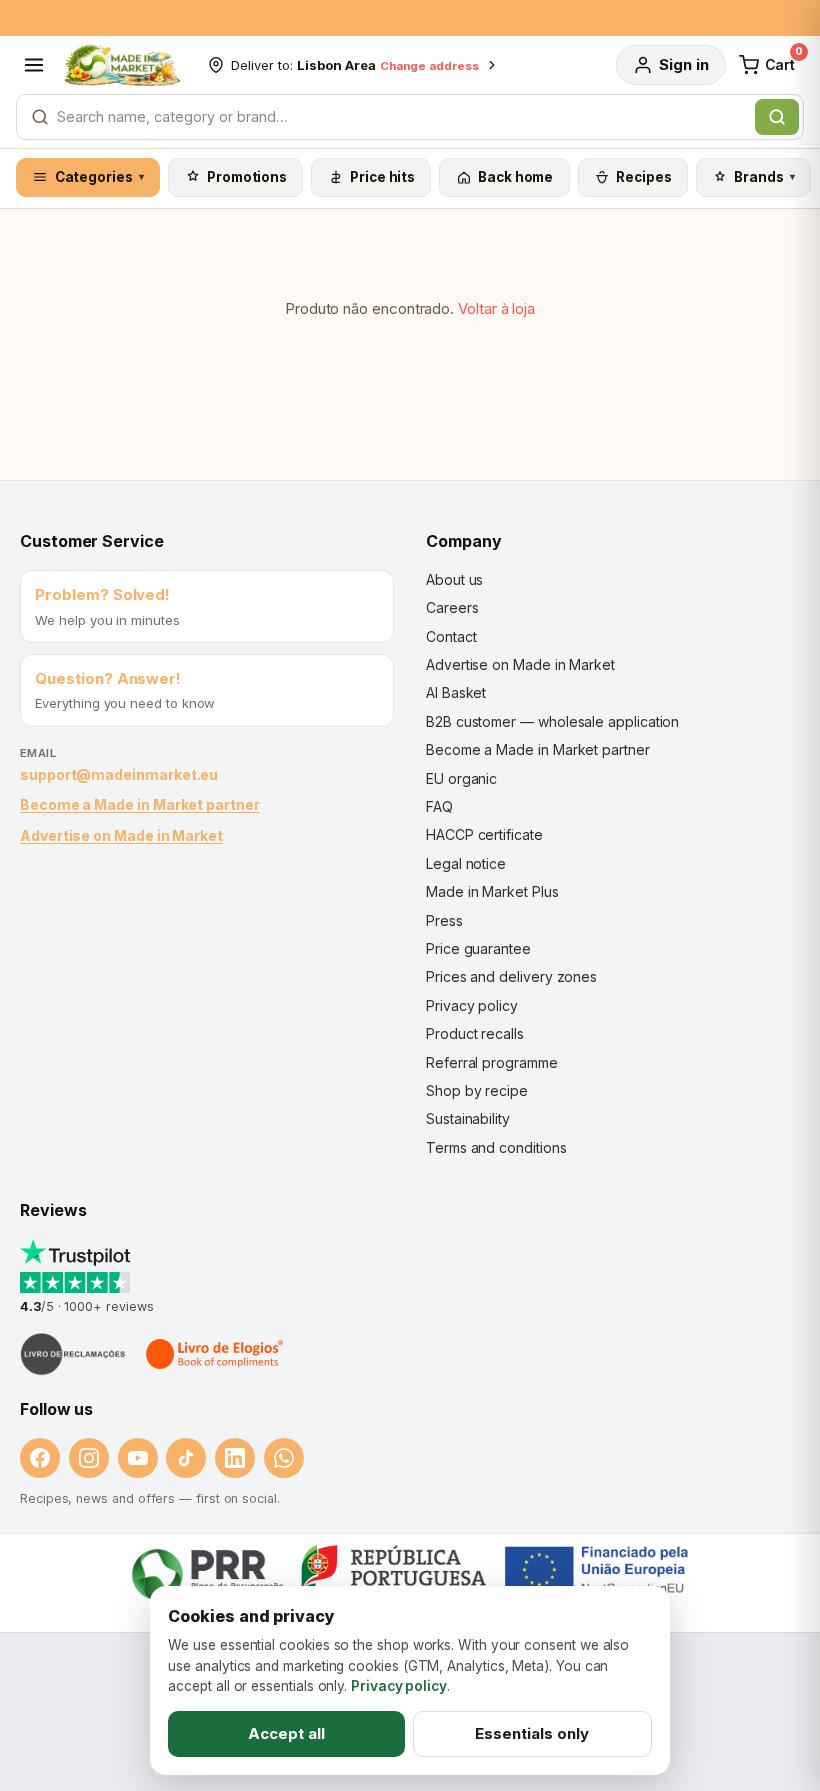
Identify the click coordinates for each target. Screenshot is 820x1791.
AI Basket (456, 692)
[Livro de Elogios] (216, 1354)
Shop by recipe (477, 1090)
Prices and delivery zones (511, 976)
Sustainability (468, 1118)
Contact (451, 636)
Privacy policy (472, 1005)
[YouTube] (138, 1458)
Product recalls (475, 1033)
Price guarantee (478, 948)
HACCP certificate (484, 834)
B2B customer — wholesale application (552, 721)
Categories (100, 177)
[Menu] (34, 65)
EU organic (461, 778)
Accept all (286, 1733)
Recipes (643, 177)
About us (454, 579)
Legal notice (466, 863)
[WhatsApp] (284, 1458)
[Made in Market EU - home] (122, 65)
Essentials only (532, 1733)
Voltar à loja (496, 308)
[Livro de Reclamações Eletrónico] (73, 1354)
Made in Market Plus (492, 891)
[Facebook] (40, 1458)
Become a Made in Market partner (140, 804)
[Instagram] (89, 1458)
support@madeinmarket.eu (119, 774)
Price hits (382, 177)
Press (444, 920)
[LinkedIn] (235, 1458)
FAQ (439, 806)
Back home (515, 177)
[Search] (777, 117)
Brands (764, 177)
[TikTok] (186, 1458)
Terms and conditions (496, 1147)
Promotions (247, 177)
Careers (452, 607)
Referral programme (492, 1062)
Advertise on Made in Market (121, 835)
